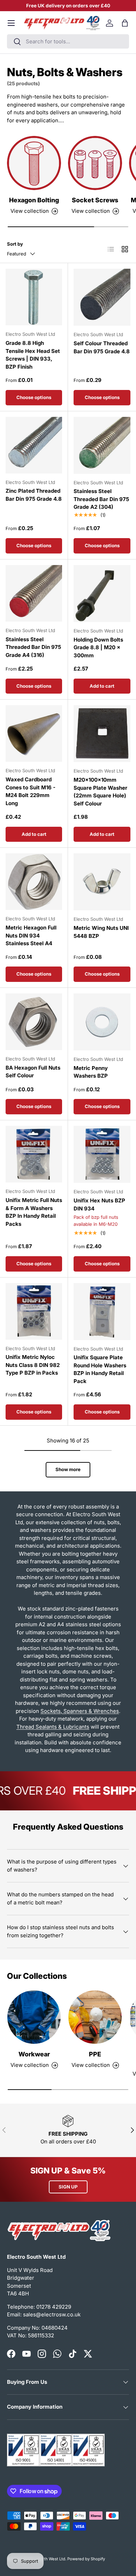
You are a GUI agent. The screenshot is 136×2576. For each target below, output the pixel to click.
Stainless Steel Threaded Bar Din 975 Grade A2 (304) (101, 499)
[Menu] (11, 23)
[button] (125, 23)
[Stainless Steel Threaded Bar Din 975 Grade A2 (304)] (102, 445)
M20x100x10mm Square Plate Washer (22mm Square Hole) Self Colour (100, 792)
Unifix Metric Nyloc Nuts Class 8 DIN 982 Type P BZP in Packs (33, 1365)
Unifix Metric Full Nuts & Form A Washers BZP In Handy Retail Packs (34, 1212)
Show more (68, 1469)
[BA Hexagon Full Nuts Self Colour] (34, 1022)
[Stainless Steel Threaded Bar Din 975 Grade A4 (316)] (34, 593)
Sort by (15, 244)
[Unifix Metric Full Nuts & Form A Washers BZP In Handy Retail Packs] (34, 1154)
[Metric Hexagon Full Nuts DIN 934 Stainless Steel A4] (34, 882)
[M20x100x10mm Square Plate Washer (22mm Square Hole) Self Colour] (102, 734)
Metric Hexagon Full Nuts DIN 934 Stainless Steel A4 (31, 935)
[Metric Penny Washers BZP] (102, 1022)
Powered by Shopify (86, 2559)
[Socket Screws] (95, 163)
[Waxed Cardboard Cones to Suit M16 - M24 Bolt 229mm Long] (34, 733)
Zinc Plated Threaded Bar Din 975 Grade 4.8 (34, 495)
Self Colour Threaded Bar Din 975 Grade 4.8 (102, 347)
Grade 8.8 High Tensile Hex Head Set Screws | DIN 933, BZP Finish (33, 355)
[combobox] (68, 41)
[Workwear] (34, 2017)
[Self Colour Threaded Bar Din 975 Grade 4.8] (102, 297)
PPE (95, 2054)
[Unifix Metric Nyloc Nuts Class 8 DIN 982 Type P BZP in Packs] (34, 1311)
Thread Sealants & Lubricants (53, 1727)
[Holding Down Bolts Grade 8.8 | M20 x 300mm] (102, 594)
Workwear (34, 2054)
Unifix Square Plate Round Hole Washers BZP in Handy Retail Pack (100, 1369)
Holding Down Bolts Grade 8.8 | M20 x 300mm (98, 647)
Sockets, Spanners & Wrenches (80, 1711)
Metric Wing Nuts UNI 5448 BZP (101, 932)
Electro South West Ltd (44, 2559)
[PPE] (95, 2017)
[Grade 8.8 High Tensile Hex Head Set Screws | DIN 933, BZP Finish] (34, 297)
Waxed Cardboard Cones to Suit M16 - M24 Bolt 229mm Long (31, 791)
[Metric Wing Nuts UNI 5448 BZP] (102, 882)
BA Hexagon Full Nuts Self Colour (33, 1072)
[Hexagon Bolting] (34, 163)
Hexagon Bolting (34, 200)
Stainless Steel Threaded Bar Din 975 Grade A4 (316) (33, 647)
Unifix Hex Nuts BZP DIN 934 (99, 1204)
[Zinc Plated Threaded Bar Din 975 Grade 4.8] (34, 445)
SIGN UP (68, 2187)
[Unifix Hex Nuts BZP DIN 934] (102, 1154)
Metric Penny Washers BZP (91, 1072)
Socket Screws (95, 200)
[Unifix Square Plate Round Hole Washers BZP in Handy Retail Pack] (102, 1312)
